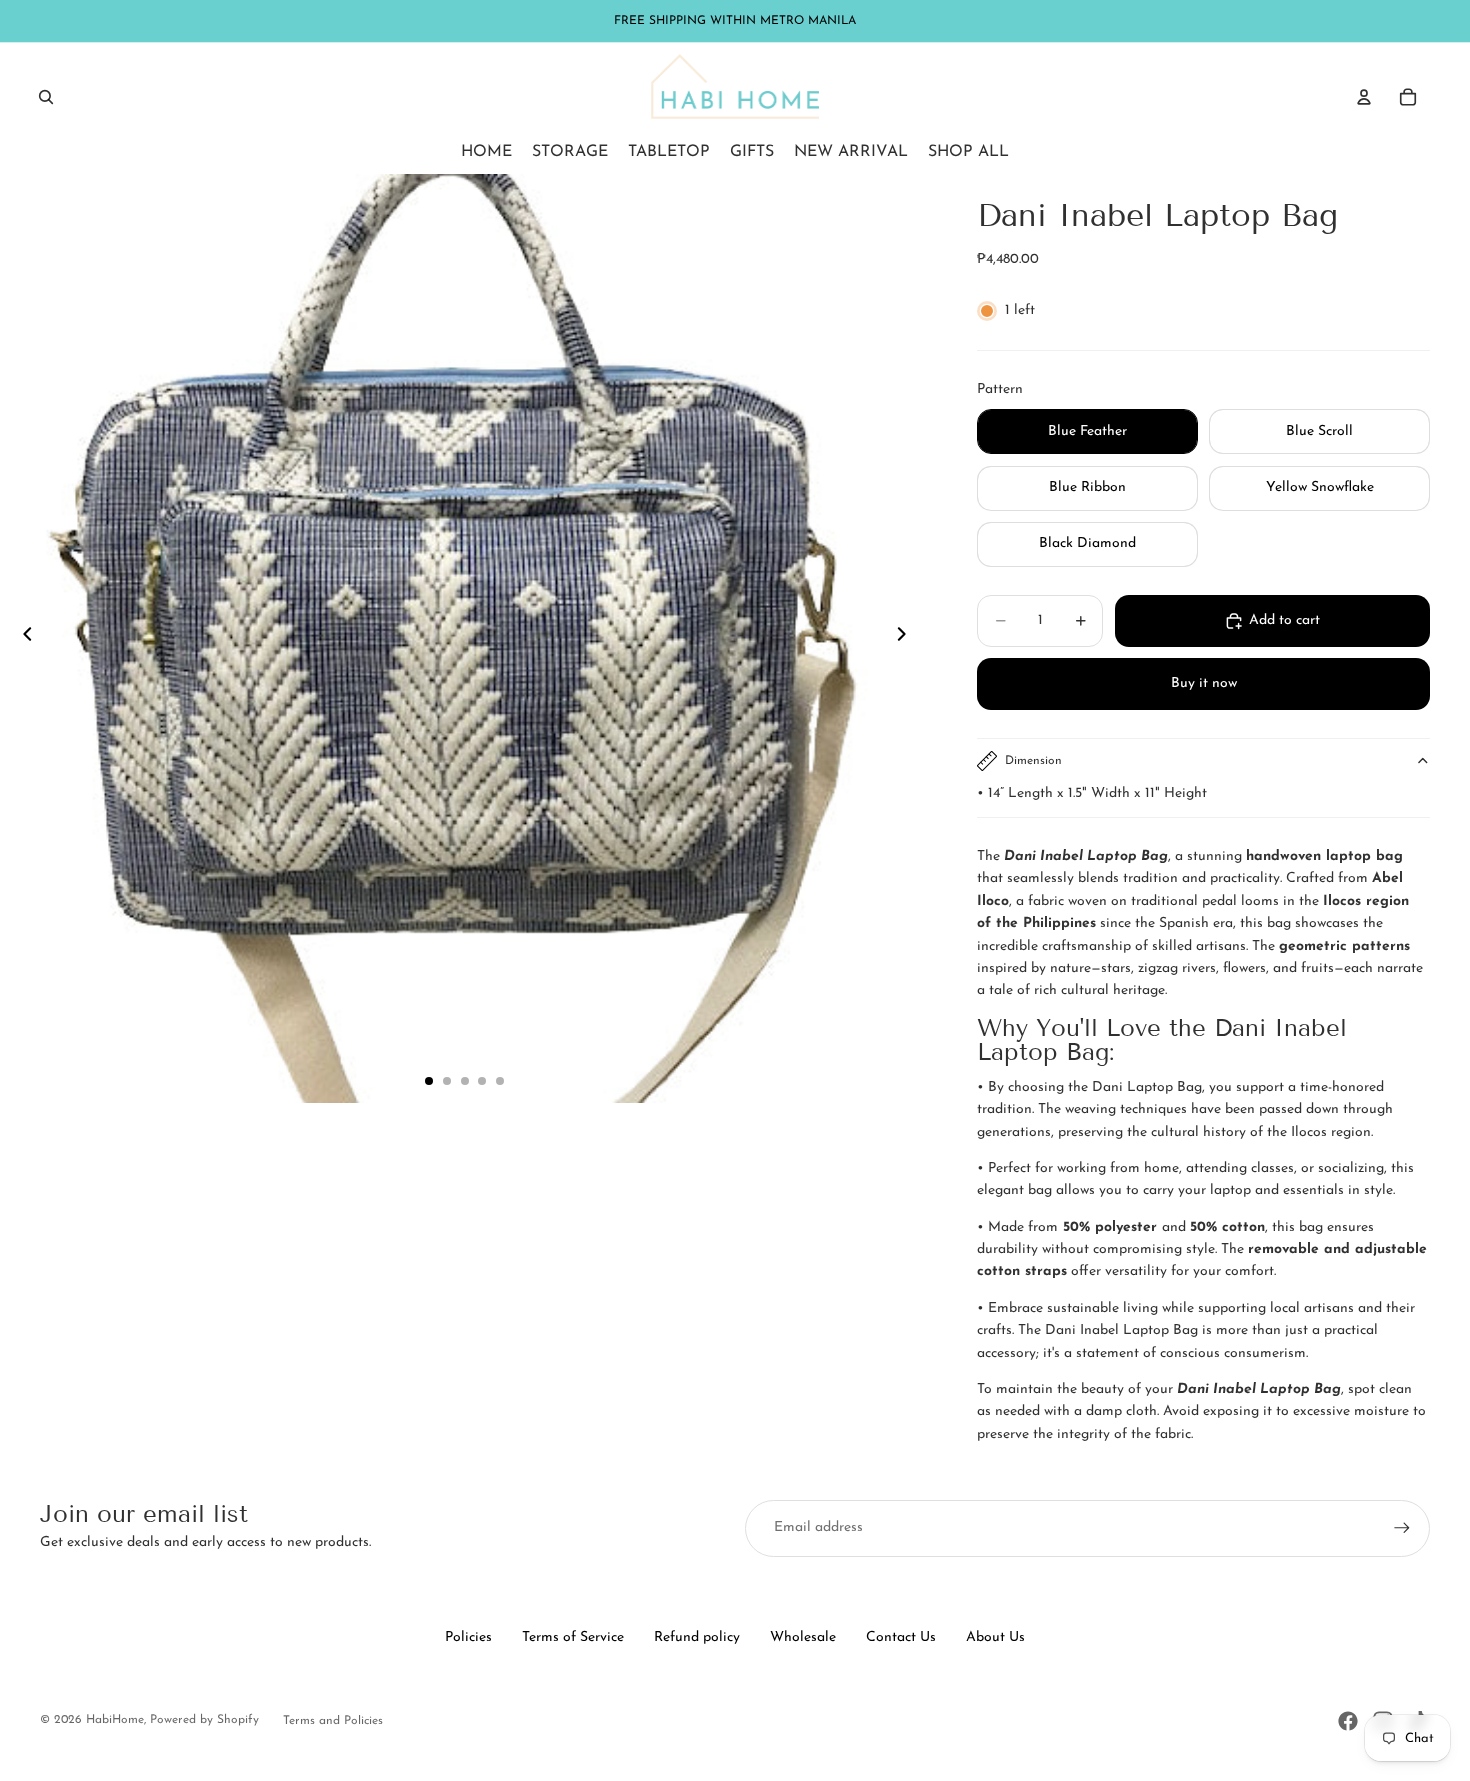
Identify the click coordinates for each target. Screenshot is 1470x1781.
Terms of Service (573, 1637)
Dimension (1033, 761)
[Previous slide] (22, 639)
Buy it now (1204, 683)
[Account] (1364, 97)
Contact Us (901, 1637)
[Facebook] (1348, 1721)
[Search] (46, 97)
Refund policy (697, 1637)
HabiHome (115, 1720)
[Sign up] (1402, 1528)
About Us (995, 1637)
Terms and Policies (333, 1721)
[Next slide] (907, 639)
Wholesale (803, 1637)
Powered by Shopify (204, 1720)
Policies (468, 1637)
